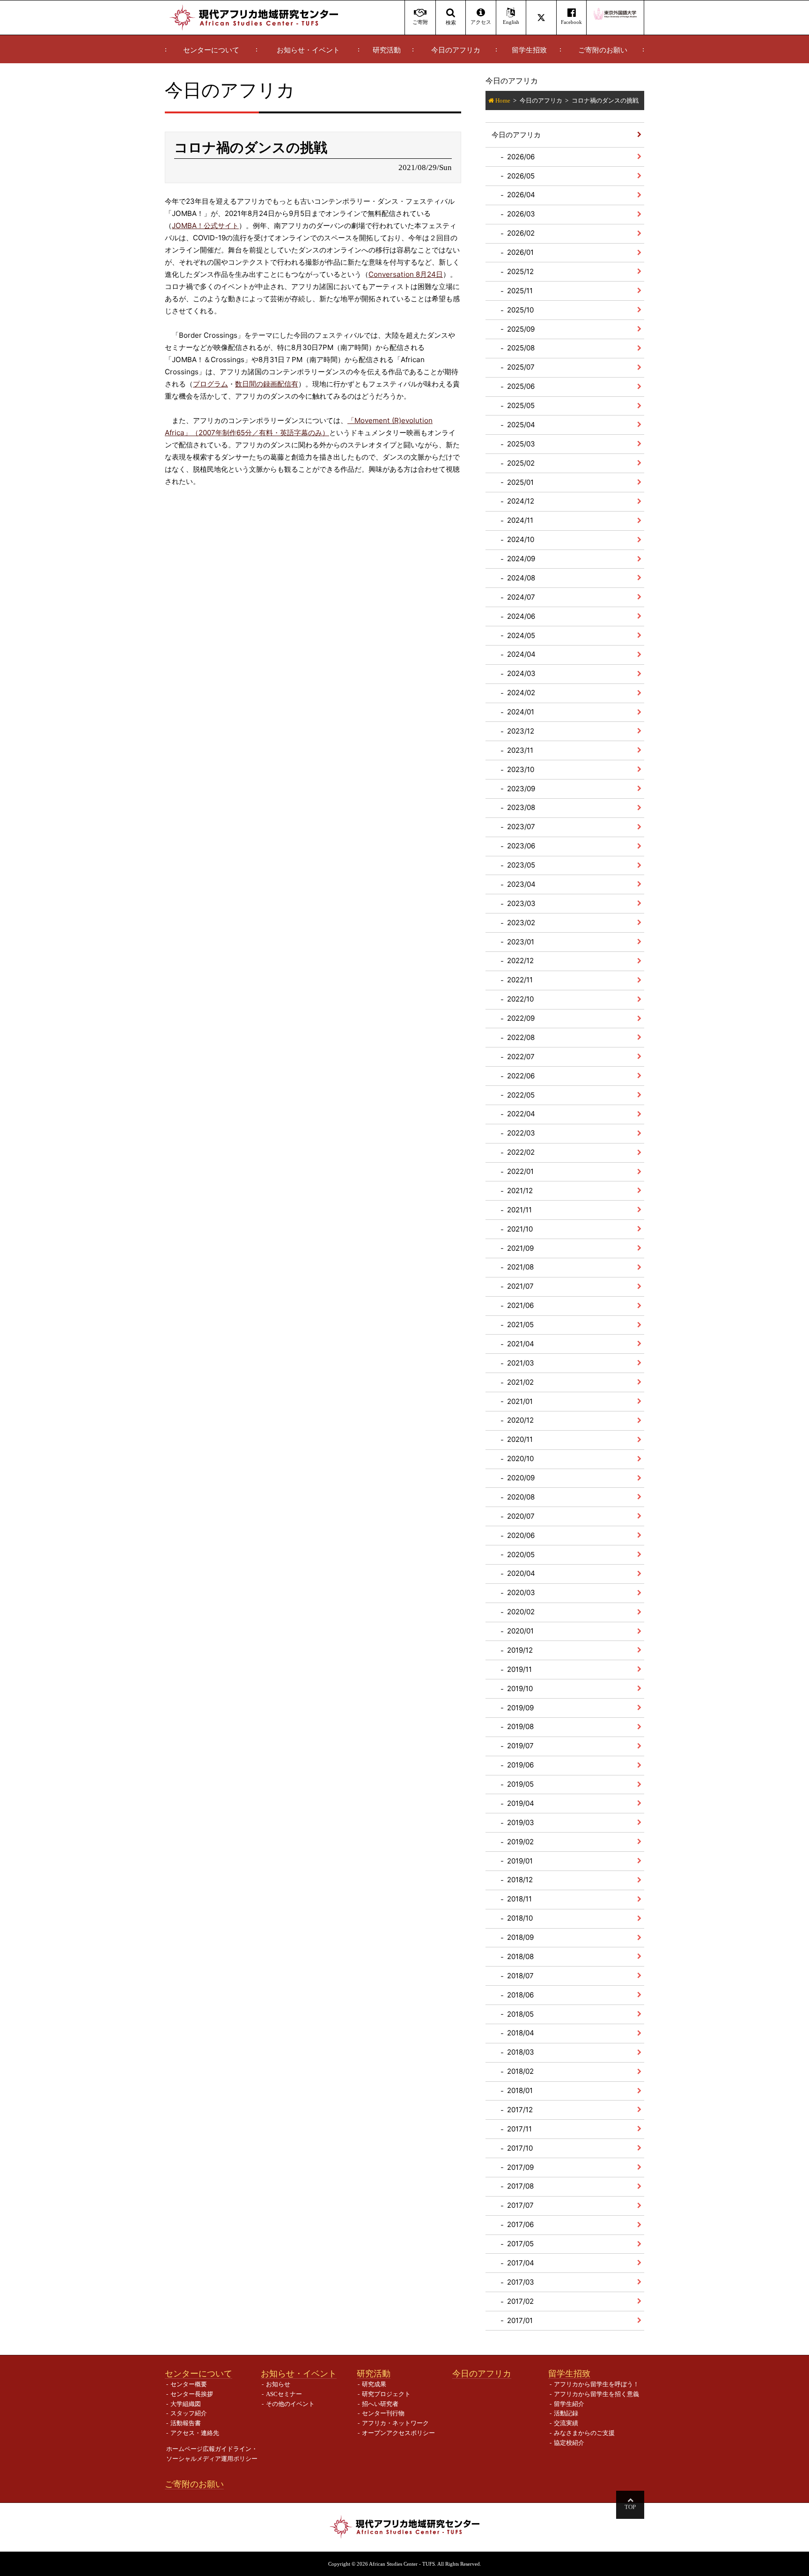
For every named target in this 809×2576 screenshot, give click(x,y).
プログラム (210, 384)
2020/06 (521, 1535)
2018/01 (520, 2090)
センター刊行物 (383, 2413)
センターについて (211, 50)
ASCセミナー (284, 2394)
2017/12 (520, 2110)
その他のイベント (290, 2404)
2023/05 (521, 865)
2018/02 (520, 2071)
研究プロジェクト (386, 2394)
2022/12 (520, 961)
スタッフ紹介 (189, 2413)
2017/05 (520, 2244)
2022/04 (521, 1114)
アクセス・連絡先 (195, 2433)
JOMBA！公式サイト (205, 226)
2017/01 (520, 2320)
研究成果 (374, 2384)
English (511, 22)
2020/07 (521, 1516)
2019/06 (520, 1765)
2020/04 (521, 1573)
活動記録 (566, 2413)
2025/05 (521, 405)
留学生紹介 (569, 2404)
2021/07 (520, 1286)
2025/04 (521, 425)
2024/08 (521, 578)
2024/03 (521, 673)
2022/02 (521, 1152)
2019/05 (520, 1784)
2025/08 (521, 348)
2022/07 (521, 1057)
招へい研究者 (380, 2404)
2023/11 (520, 750)
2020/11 (520, 1439)
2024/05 (521, 635)
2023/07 (521, 827)
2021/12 (520, 1191)
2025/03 (521, 444)
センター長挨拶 (192, 2394)
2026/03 (521, 214)
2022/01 (520, 1171)
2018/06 (520, 1995)
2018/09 (520, 1937)
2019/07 (520, 1746)
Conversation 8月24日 (406, 274)
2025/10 (520, 310)
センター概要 (189, 2384)
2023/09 (521, 789)
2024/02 (521, 693)
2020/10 (520, 1459)
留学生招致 (529, 50)
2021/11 (519, 1210)
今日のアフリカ (456, 50)
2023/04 (521, 884)
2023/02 (521, 923)
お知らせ (278, 2384)
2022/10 (520, 999)
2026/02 (521, 233)
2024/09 (521, 559)
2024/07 (521, 597)
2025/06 (521, 386)
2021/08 (520, 1267)
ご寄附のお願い (603, 50)
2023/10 (521, 769)
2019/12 (520, 1650)
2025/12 (520, 271)
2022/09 (521, 1018)
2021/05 (520, 1325)
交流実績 (566, 2423)
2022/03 (521, 1133)
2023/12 (521, 731)
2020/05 (521, 1555)
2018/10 (520, 1918)
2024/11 (520, 520)
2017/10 (520, 2148)
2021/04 (521, 1344)
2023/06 (521, 846)
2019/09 (520, 1708)
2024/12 (521, 501)
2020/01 (520, 1631)
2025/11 (520, 291)
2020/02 (521, 1612)
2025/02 (521, 463)
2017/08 (520, 2186)
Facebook (571, 22)
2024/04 (521, 654)
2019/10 (520, 1689)
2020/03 (521, 1592)
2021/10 (520, 1229)
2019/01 (520, 1861)
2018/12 (520, 1880)
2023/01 (521, 942)
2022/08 (521, 1037)
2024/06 (521, 616)
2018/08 (520, 1956)
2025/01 (520, 482)
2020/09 (521, 1478)
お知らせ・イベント (308, 50)
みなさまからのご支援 (584, 2433)
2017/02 (520, 2301)
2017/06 (520, 2224)
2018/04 (521, 2033)
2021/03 (521, 1363)
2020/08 (521, 1497)
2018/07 (520, 1976)
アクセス (481, 22)
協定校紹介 (569, 2443)
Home (503, 100)
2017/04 (521, 2263)
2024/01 (521, 712)
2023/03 (521, 903)
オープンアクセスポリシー (398, 2433)
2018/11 (519, 1899)
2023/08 (521, 807)
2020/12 (520, 1420)
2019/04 (521, 1803)
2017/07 (520, 2205)
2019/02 (520, 1842)
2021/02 (520, 1382)
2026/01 (520, 252)
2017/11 (519, 2129)
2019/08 (520, 1726)
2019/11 (519, 1669)
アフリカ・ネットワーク (395, 2423)
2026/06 (521, 157)
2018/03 (521, 2052)
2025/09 (521, 329)
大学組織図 (186, 2404)
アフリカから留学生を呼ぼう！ (596, 2384)
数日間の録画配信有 (267, 384)
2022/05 (521, 1095)
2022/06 (521, 1076)
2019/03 (521, 1823)
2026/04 (521, 195)
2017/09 (520, 2167)
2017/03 (521, 2282)
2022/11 (520, 980)
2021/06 (520, 1305)
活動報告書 (186, 2423)
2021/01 (520, 1401)
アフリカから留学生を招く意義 (596, 2394)
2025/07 (521, 367)
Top (630, 2507)
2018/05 (520, 2014)
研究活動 (387, 50)
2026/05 (521, 176)
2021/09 (520, 1248)
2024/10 (521, 539)
